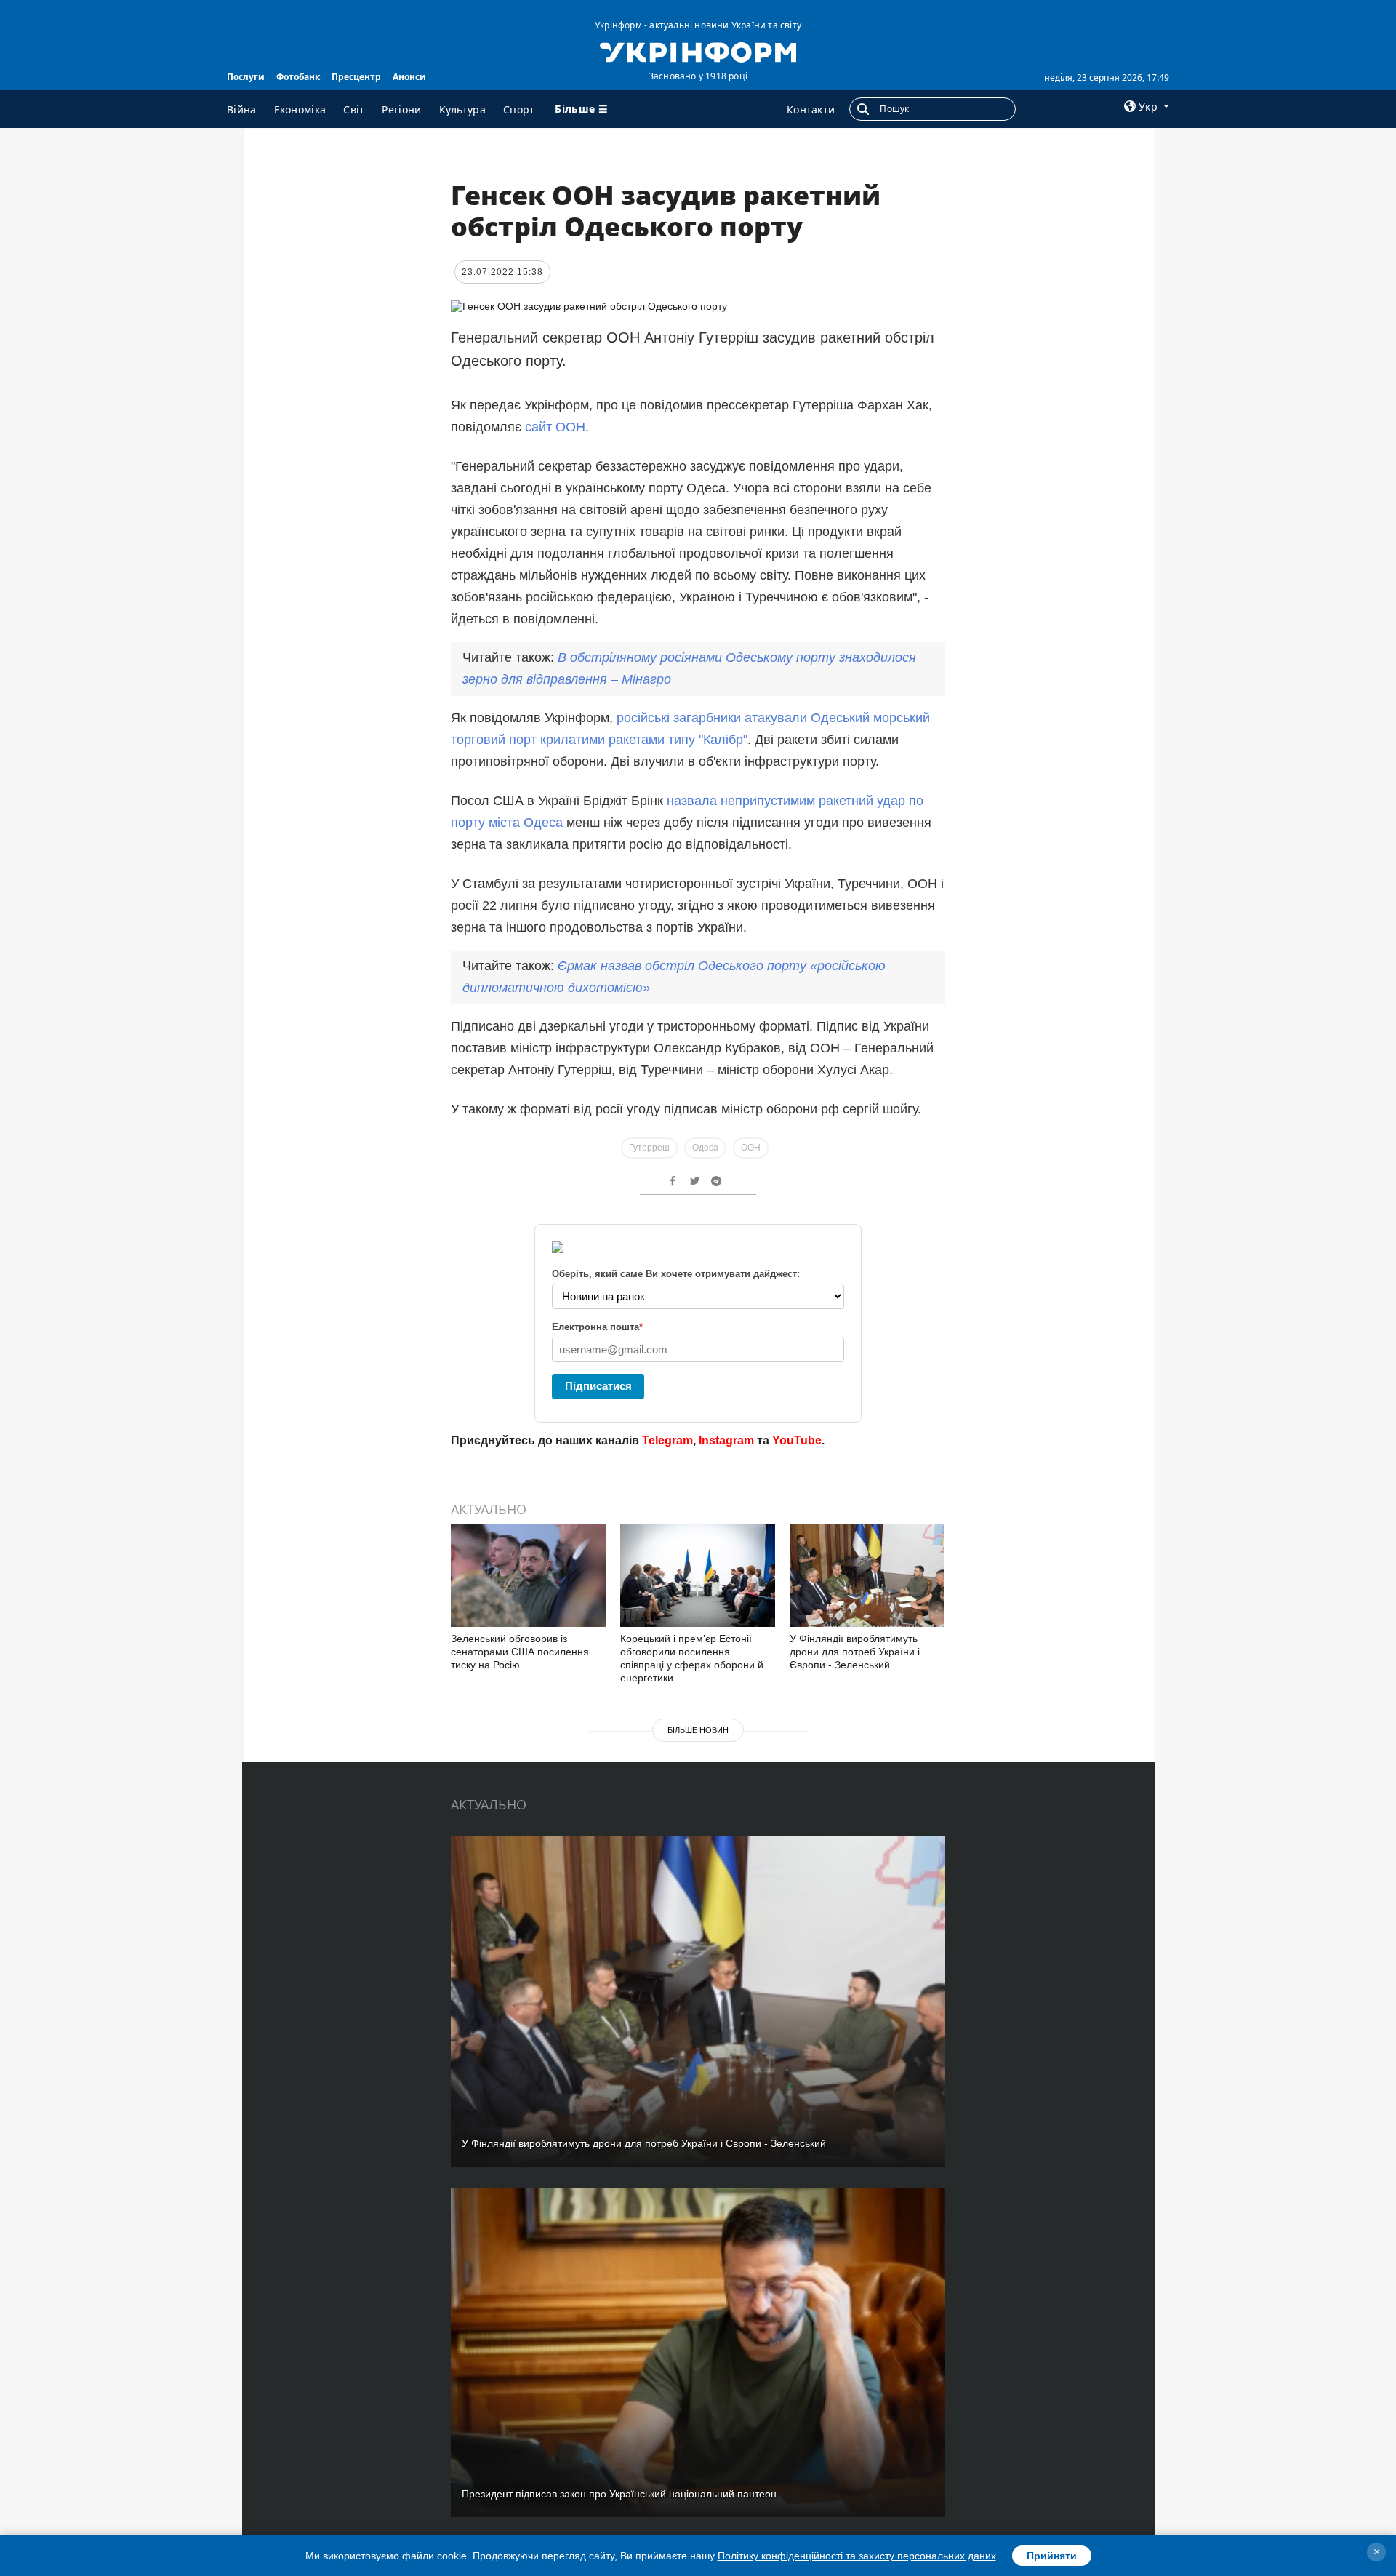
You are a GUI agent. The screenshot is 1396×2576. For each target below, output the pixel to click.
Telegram (667, 1440)
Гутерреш (649, 1148)
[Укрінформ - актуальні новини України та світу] (698, 51)
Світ (354, 109)
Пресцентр (356, 77)
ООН (751, 1148)
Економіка (300, 109)
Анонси (409, 77)
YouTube (797, 1440)
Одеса (705, 1148)
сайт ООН (555, 427)
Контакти (811, 109)
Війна (242, 109)
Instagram (726, 1440)
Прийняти (1052, 2556)
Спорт (519, 109)
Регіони (401, 109)
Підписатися (598, 1386)
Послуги (246, 77)
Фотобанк (298, 77)
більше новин (698, 1730)
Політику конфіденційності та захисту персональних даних (857, 2556)
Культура (462, 109)
